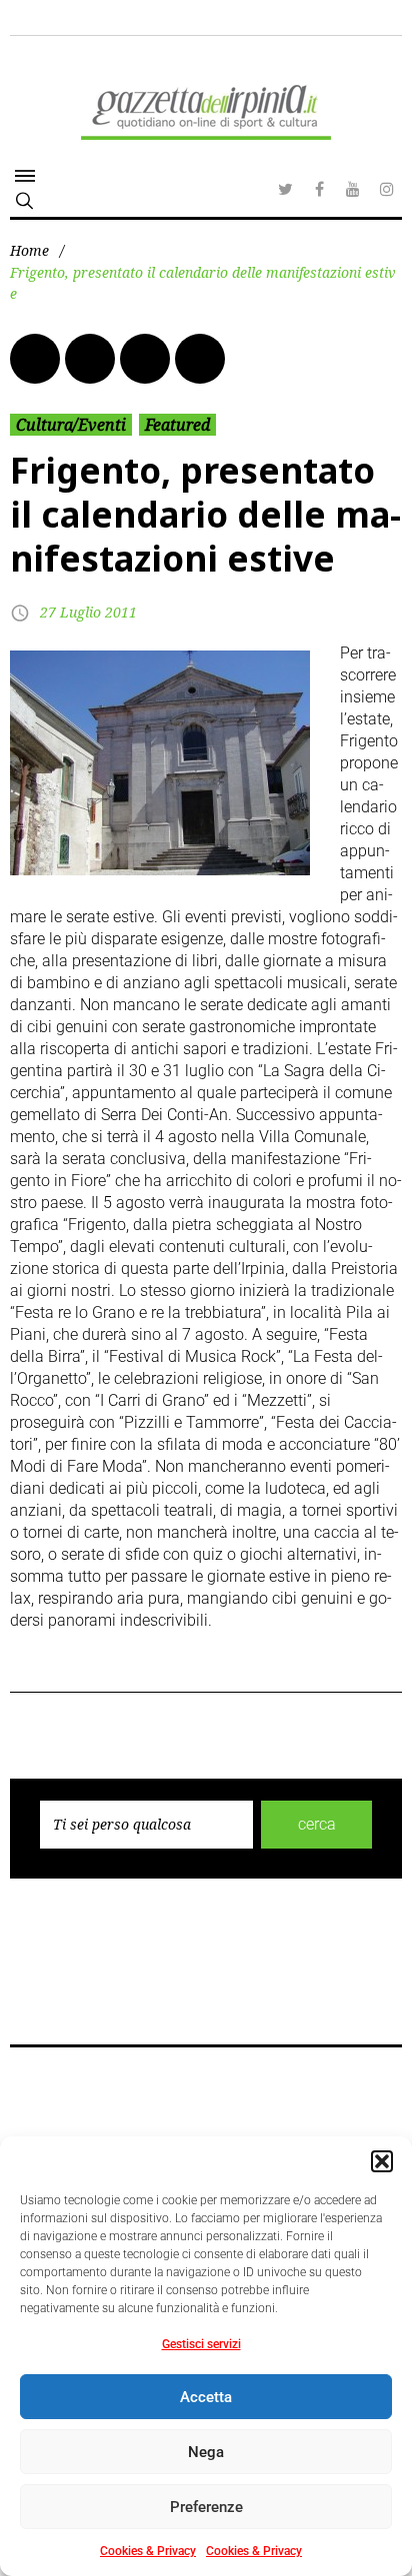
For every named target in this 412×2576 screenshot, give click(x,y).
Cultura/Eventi (71, 425)
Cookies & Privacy (148, 2551)
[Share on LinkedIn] (145, 359)
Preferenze (206, 2507)
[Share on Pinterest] (200, 359)
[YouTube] (353, 189)
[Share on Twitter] (90, 359)
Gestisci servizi (201, 2344)
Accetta (206, 2397)
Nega (206, 2452)
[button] (382, 2161)
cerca (317, 1824)
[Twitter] (285, 189)
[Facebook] (319, 189)
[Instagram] (387, 189)
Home (29, 250)
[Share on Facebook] (35, 359)
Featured (177, 425)
